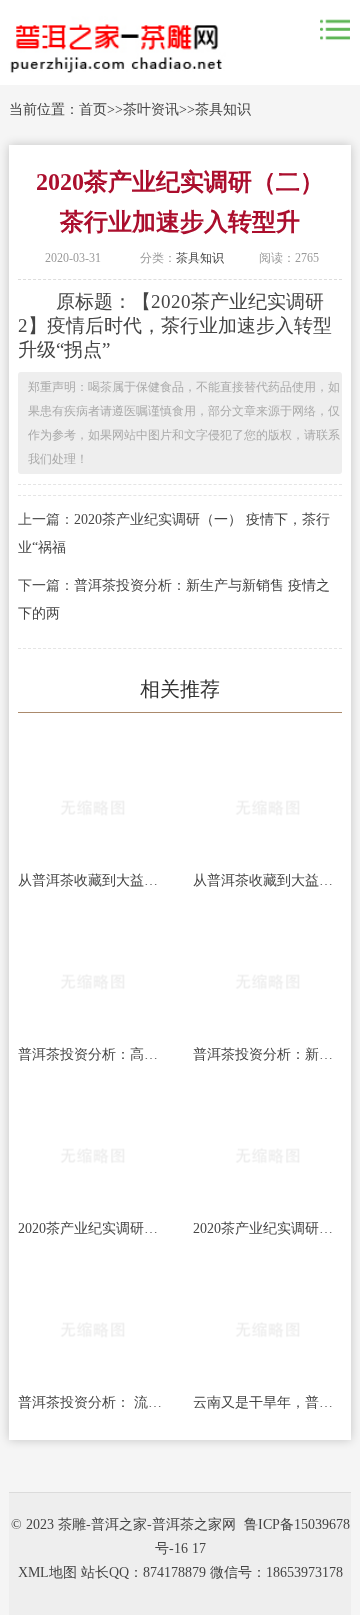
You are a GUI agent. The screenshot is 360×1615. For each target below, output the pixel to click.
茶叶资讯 (151, 109)
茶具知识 (223, 109)
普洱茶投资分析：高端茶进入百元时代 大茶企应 (92, 1054)
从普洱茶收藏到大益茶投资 (92, 880)
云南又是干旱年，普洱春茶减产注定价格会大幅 (267, 1402)
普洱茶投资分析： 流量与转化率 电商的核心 (92, 1402)
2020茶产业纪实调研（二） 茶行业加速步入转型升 (92, 1228)
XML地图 (47, 1572)
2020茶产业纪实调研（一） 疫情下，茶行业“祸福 (267, 1228)
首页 (93, 109)
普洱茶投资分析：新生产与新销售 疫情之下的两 (267, 1054)
